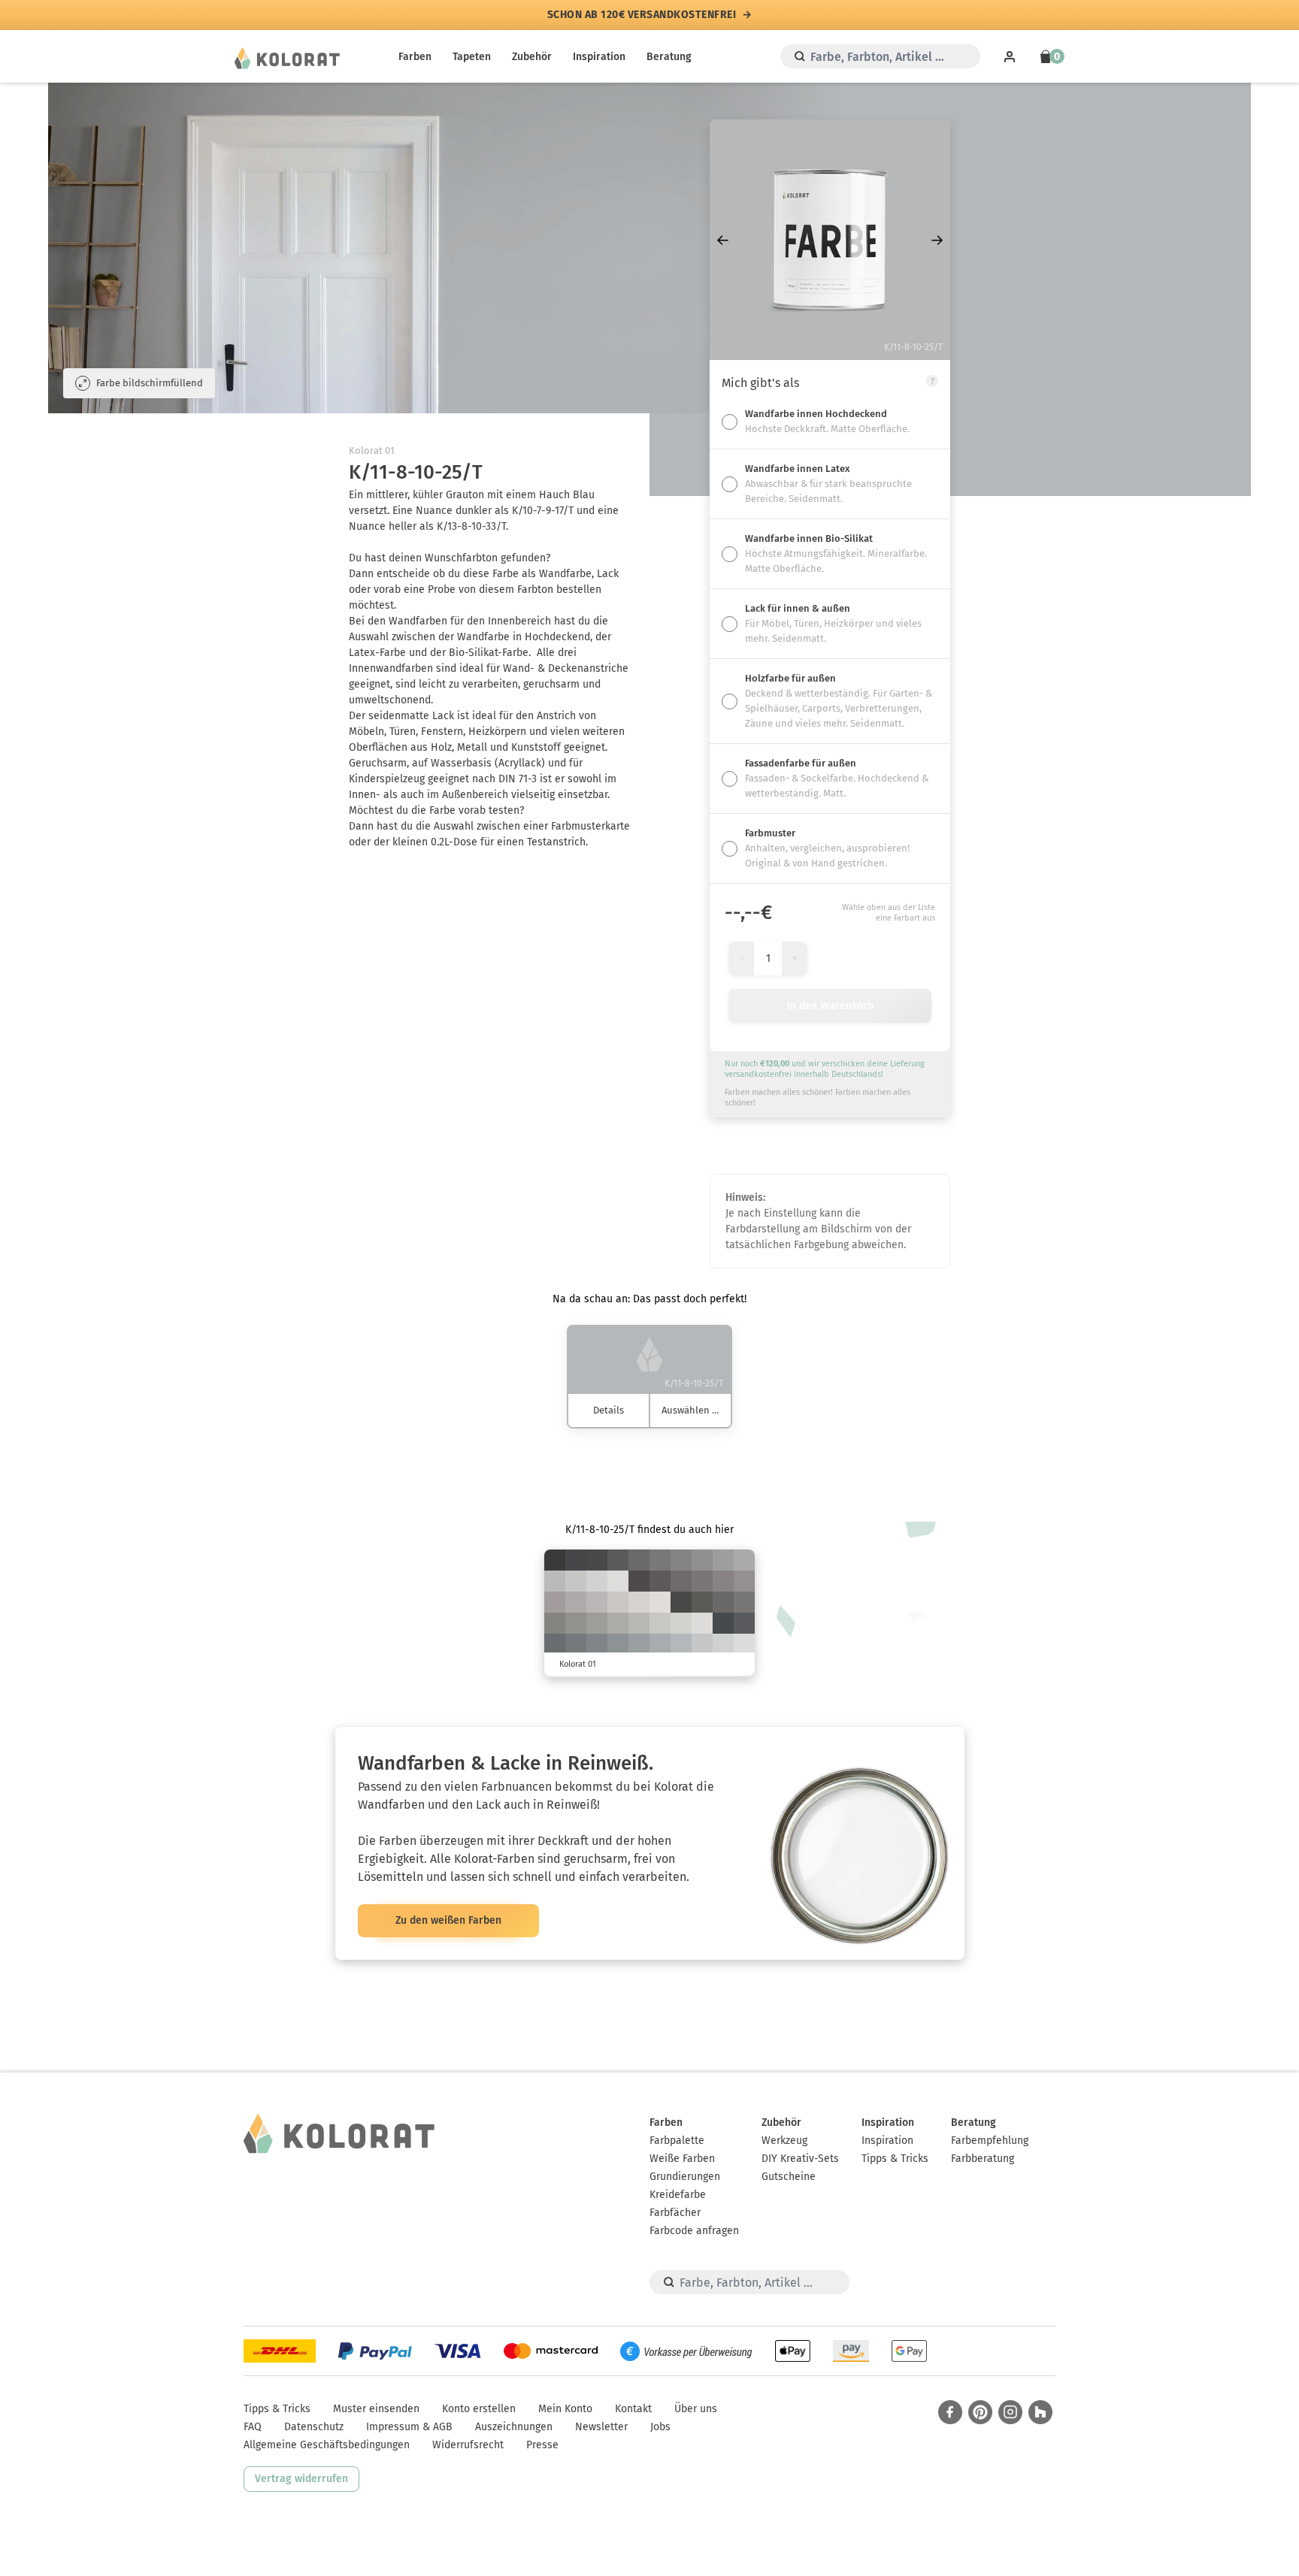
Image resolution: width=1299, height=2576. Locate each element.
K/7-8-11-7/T (639, 1602)
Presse (542, 2445)
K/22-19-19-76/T (618, 1560)
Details (609, 1410)
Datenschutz (314, 2427)
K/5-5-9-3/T (618, 1581)
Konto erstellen (479, 2409)
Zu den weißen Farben (448, 1920)
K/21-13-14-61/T (576, 1644)
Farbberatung (983, 2159)
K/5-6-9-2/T (660, 1602)
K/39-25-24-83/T (723, 1623)
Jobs (660, 2427)
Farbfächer (675, 2213)
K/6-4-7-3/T (744, 1644)
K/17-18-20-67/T (723, 1602)
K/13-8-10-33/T (660, 1644)
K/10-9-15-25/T (639, 1623)
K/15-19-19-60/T (702, 1581)
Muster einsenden (376, 2409)
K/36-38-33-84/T (639, 1581)
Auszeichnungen (514, 2427)
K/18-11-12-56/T (597, 1644)
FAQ (253, 2427)
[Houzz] (1040, 2412)
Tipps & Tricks (895, 2159)
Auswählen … (690, 1410)
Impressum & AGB (409, 2427)
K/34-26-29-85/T (681, 1602)
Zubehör (532, 57)
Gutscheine (789, 2177)
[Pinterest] (980, 2412)
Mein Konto (565, 2409)
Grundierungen (685, 2177)
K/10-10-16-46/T (576, 1623)
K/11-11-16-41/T (597, 1623)
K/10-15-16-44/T (744, 1581)
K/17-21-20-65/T (681, 1581)
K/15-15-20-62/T (744, 1602)
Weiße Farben (682, 2159)
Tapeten (472, 57)
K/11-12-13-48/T (702, 1560)
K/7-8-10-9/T (597, 1581)
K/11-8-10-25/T (681, 1644)
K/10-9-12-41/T (723, 1560)
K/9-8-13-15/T (660, 1623)
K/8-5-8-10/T (723, 1644)
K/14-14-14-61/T (660, 1560)
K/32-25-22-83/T (597, 1560)
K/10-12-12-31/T (744, 1560)
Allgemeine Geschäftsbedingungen (327, 2445)
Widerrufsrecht (468, 2445)
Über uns (696, 2409)
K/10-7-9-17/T (702, 1644)
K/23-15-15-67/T (555, 1644)
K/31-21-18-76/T (744, 1623)
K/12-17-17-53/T (723, 1581)
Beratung (669, 57)
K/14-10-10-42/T (639, 1644)
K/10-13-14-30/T (576, 1602)
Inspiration (599, 57)
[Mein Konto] (1010, 56)
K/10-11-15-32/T (618, 1623)
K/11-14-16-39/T (555, 1602)
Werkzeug (784, 2141)
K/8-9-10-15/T (576, 1581)
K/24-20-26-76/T (702, 1602)
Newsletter (601, 2427)
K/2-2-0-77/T (555, 1560)
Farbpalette (677, 2141)
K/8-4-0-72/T (576, 1560)
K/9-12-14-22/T (597, 1602)
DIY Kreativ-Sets (800, 2159)
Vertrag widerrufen (301, 2479)
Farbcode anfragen (694, 2231)
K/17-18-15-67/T (639, 1560)
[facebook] (950, 2412)
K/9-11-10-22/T (555, 1581)
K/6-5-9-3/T (702, 1623)
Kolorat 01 (372, 450)
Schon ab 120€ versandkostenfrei (642, 15)
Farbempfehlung (990, 2141)
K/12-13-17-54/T (555, 1623)
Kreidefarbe (678, 2195)
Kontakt (633, 2409)
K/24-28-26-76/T (660, 1581)
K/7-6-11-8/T (681, 1623)
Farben (415, 57)
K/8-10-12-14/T (618, 1602)
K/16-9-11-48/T (618, 1644)
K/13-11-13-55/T (681, 1560)
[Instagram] (1010, 2412)
